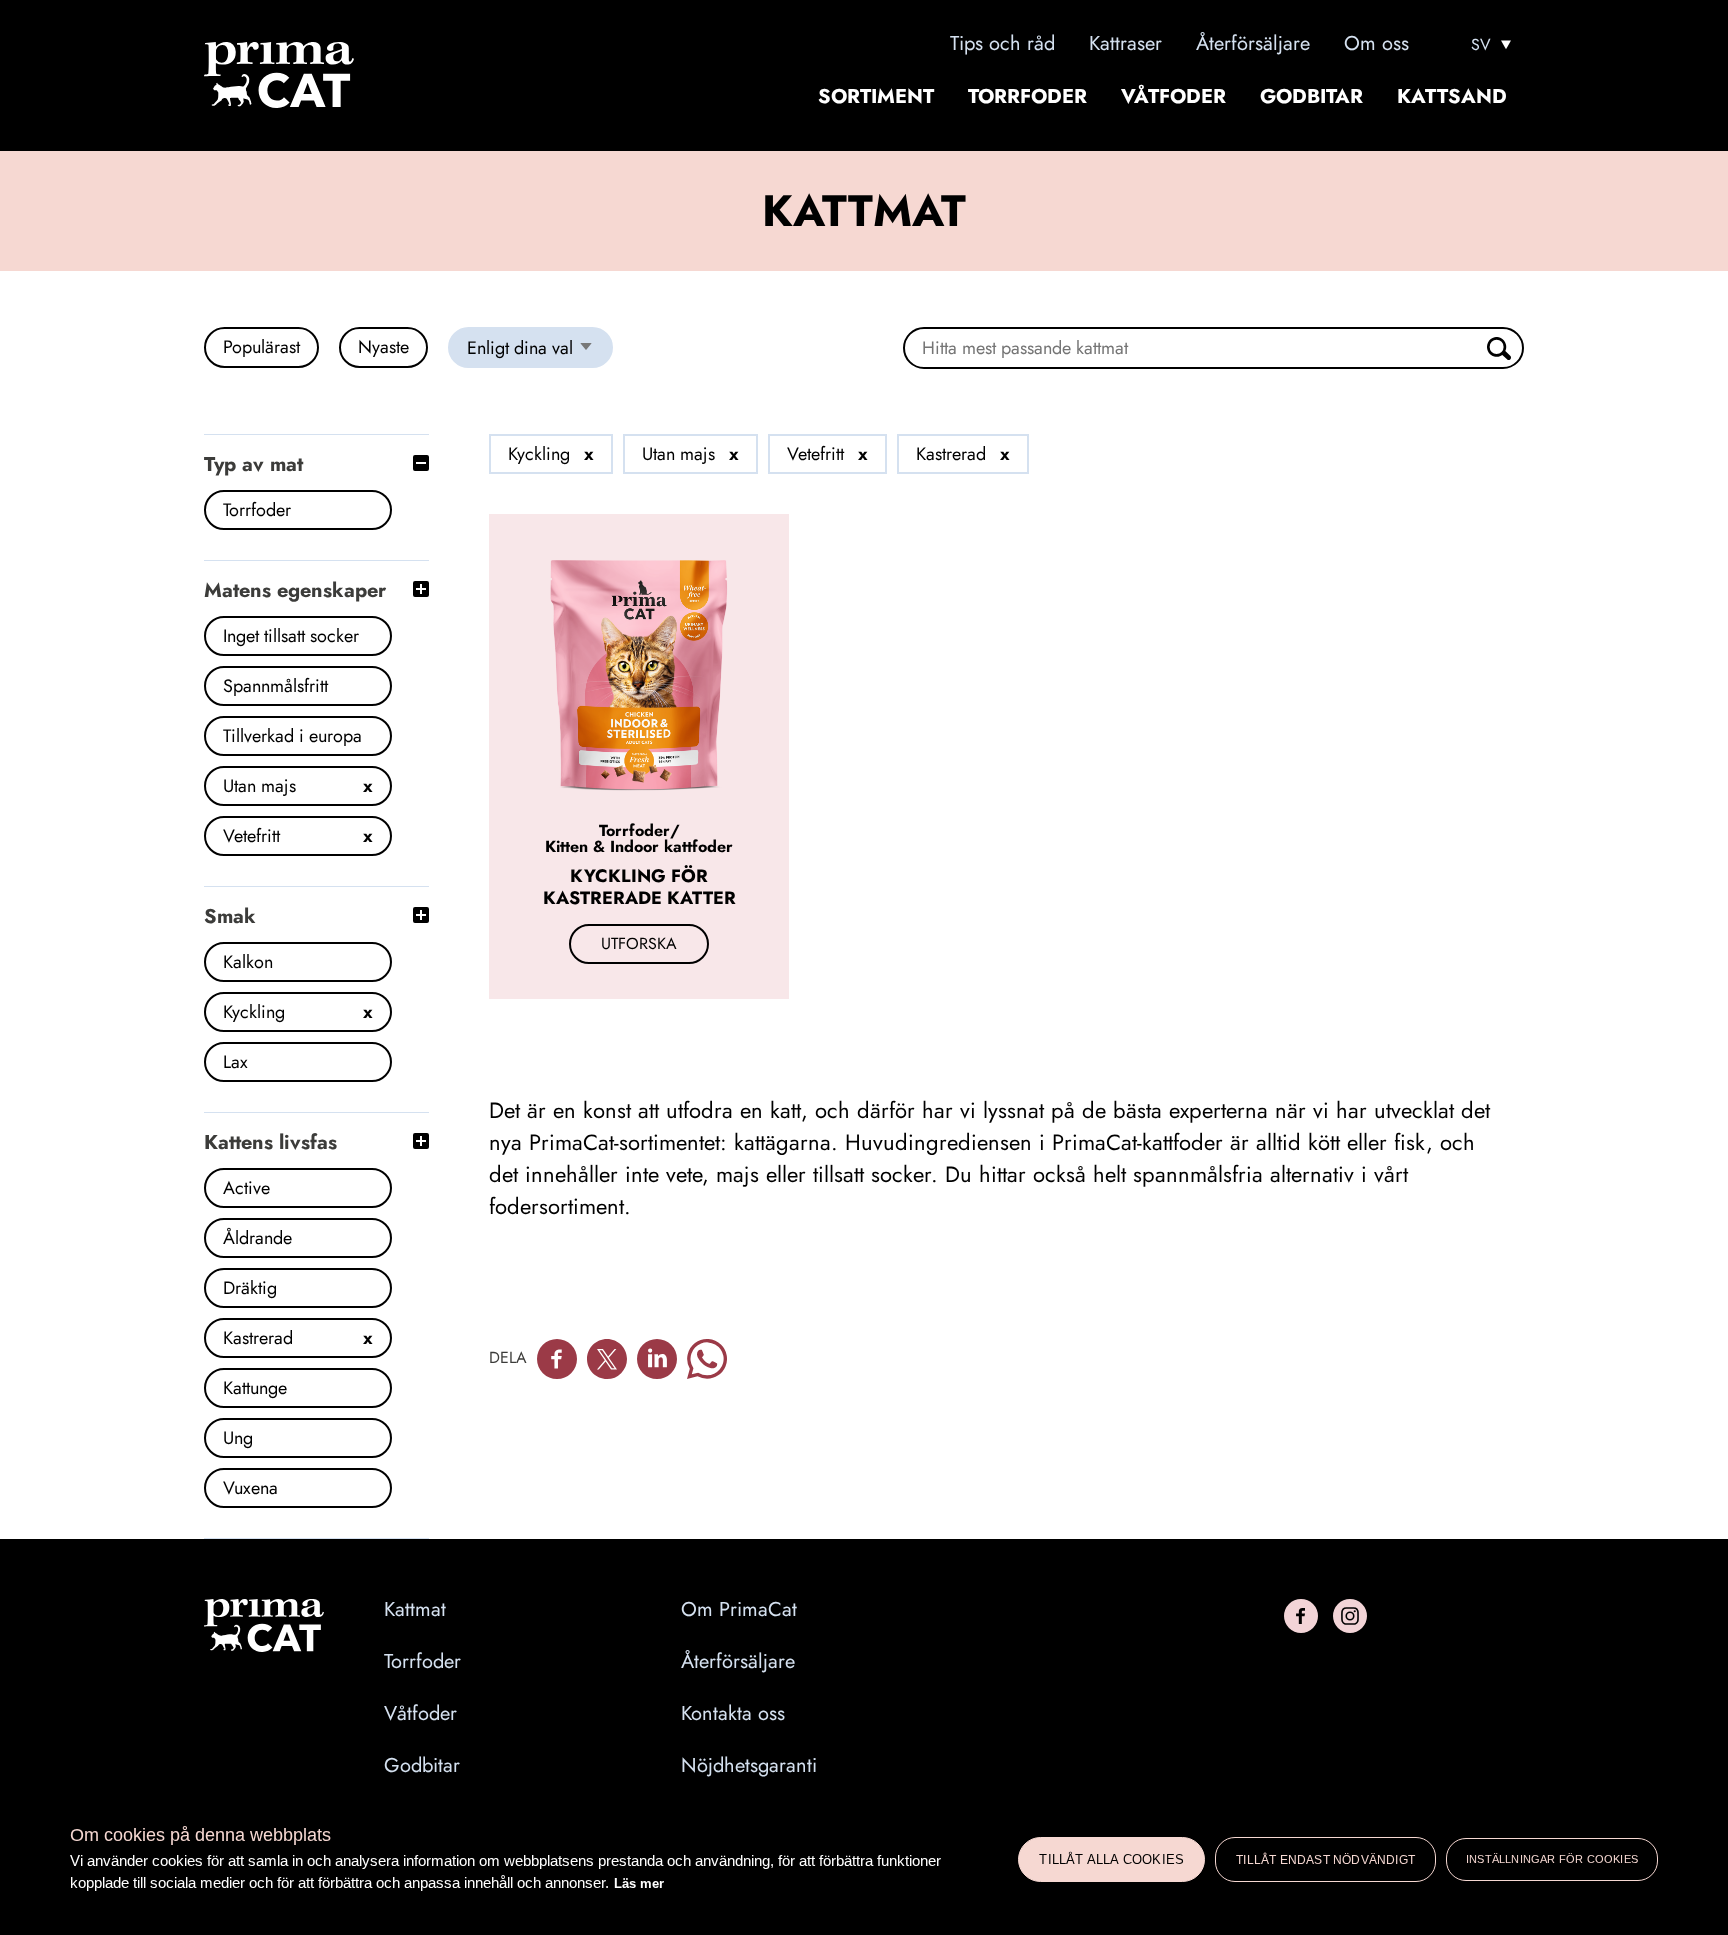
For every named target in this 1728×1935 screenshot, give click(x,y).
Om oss (1376, 43)
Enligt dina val (540, 351)
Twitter (607, 1359)
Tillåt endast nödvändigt (1325, 1860)
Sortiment (876, 97)
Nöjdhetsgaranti (749, 1766)
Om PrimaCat (739, 1610)
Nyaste (383, 347)
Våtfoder (1173, 97)
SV (1481, 45)
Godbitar (1311, 97)
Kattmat (415, 1610)
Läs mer (639, 1883)
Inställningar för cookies (1552, 1859)
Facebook (557, 1359)
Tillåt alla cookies (1111, 1859)
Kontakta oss (733, 1714)
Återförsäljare (1253, 43)
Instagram (1350, 1616)
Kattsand (1452, 97)
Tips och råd (1002, 43)
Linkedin (657, 1359)
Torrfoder (1027, 97)
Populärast (261, 347)
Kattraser (1125, 43)
